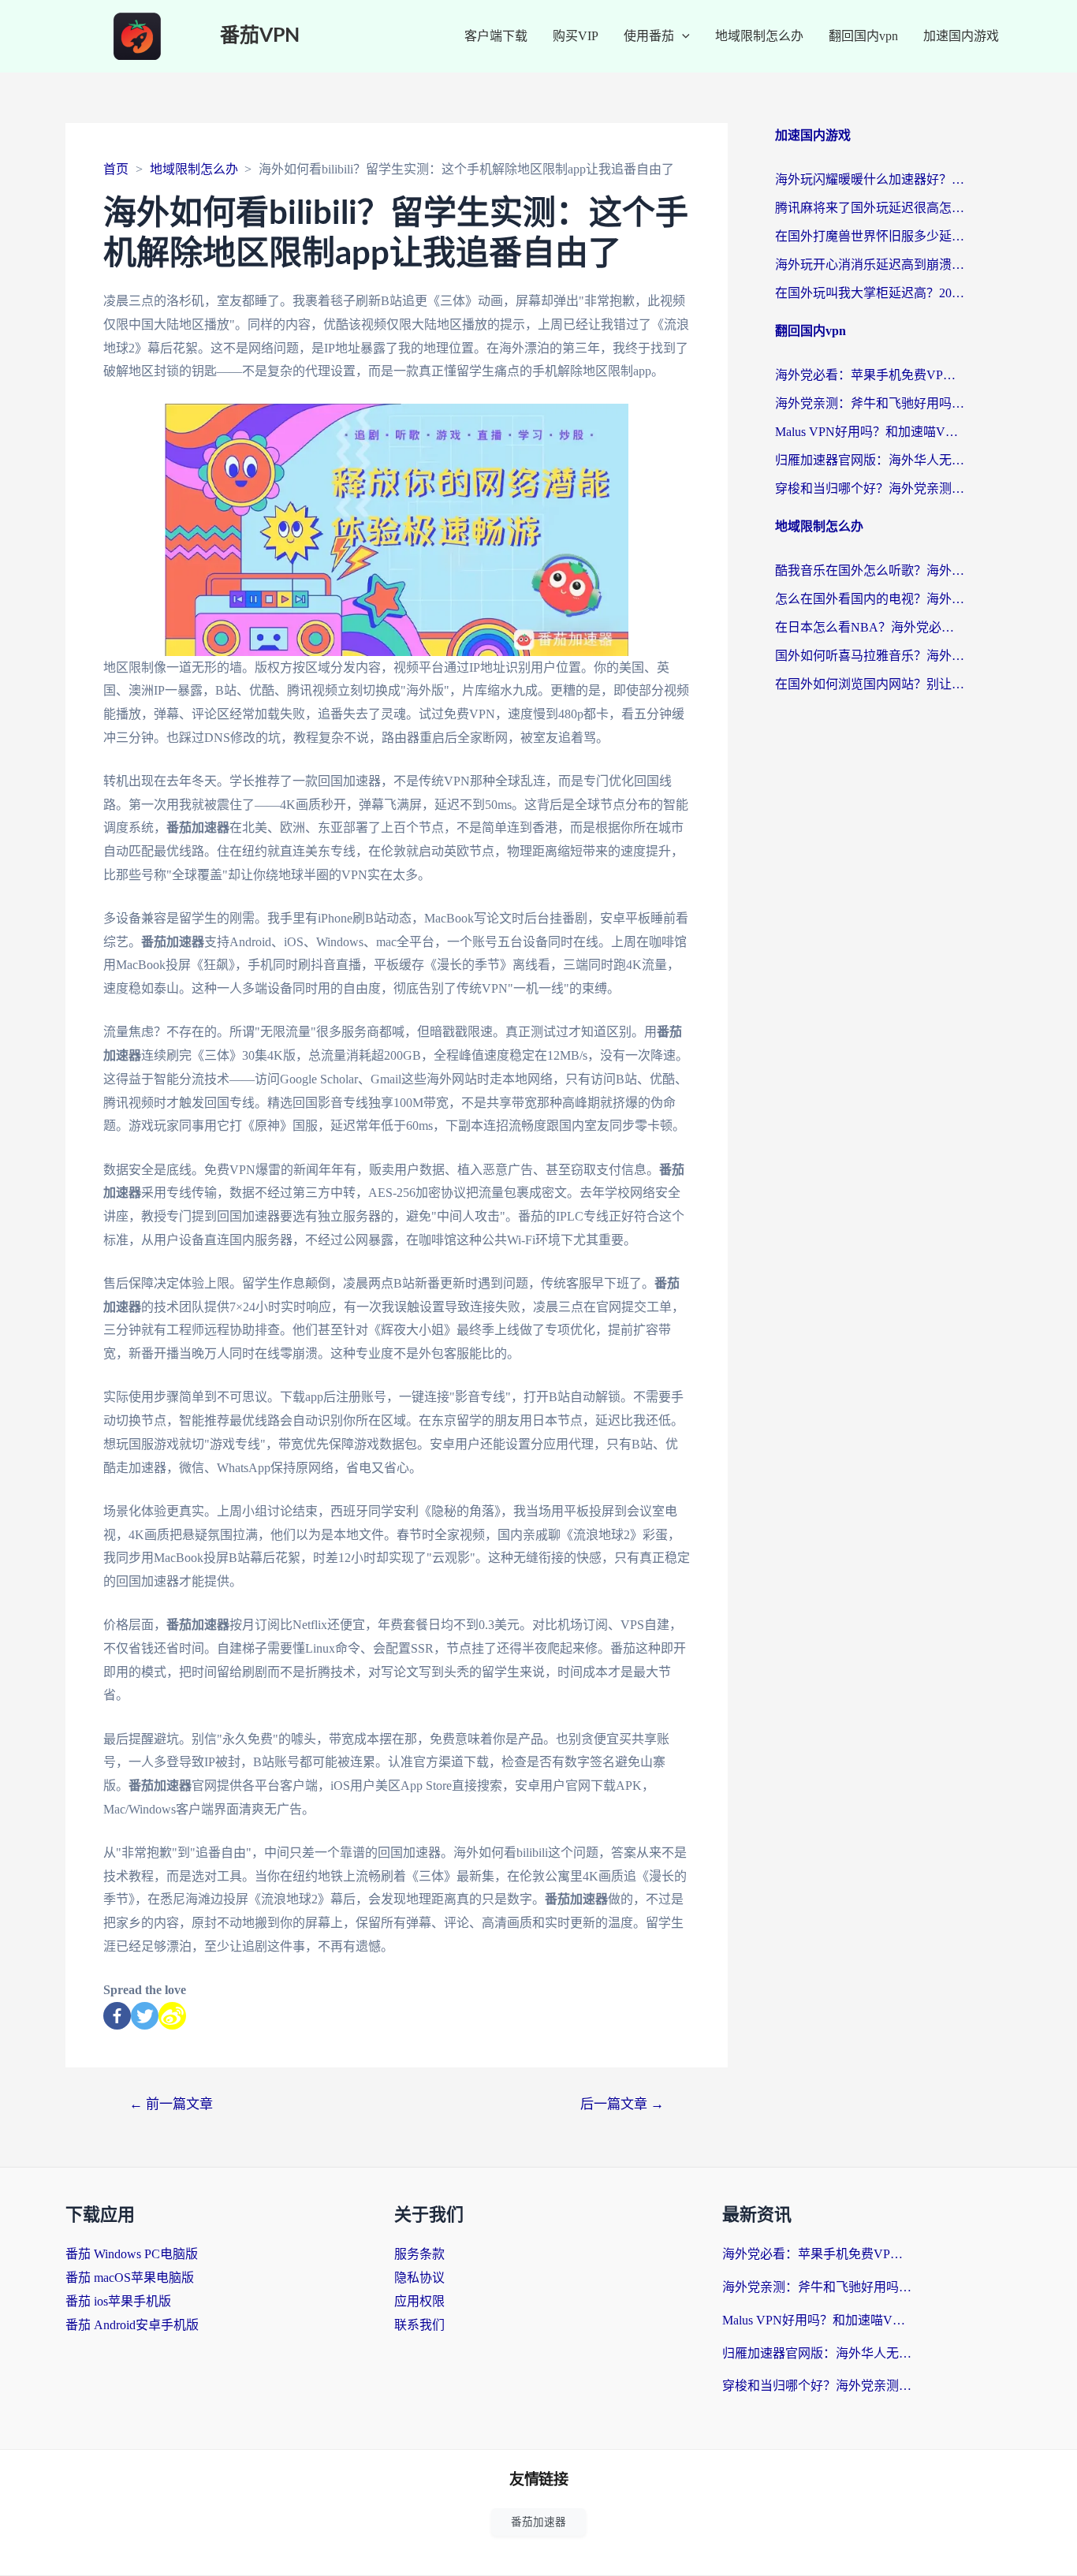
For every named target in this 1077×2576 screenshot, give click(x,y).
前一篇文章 (171, 2104)
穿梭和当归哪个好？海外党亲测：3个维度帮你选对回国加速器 (870, 488)
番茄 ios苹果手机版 (118, 2301)
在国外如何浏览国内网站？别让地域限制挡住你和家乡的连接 (870, 684)
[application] (682, 36)
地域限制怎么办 (759, 36)
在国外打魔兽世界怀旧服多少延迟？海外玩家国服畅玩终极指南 (870, 236)
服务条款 (419, 2254)
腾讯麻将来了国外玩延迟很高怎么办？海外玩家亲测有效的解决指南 (870, 208)
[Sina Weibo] (172, 2016)
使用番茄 (649, 36)
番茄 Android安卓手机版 (132, 2325)
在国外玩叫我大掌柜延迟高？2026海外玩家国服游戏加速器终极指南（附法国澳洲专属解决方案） (870, 293)
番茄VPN (260, 36)
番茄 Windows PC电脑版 (132, 2254)
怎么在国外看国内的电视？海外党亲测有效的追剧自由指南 (870, 599)
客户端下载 (496, 36)
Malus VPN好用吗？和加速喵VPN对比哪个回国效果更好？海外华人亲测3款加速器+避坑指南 (870, 432)
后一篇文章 (622, 2104)
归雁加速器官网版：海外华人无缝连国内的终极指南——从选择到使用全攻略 (870, 460)
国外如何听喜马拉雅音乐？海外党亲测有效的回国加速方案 (870, 656)
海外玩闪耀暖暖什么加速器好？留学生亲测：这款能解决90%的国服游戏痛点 (870, 179)
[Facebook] (117, 2016)
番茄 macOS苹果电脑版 (130, 2278)
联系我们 (419, 2325)
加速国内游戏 (961, 36)
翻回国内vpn (863, 36)
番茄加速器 (538, 2522)
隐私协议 (419, 2278)
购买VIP (576, 36)
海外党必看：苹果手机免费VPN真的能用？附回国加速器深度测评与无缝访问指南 (870, 375)
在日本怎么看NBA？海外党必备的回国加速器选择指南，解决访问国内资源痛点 (870, 627)
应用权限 (419, 2301)
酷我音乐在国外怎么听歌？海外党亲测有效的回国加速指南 (870, 570)
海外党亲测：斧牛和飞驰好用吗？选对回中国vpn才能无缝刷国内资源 (870, 403)
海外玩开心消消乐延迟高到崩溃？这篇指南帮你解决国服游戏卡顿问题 (870, 265)
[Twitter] (145, 2016)
